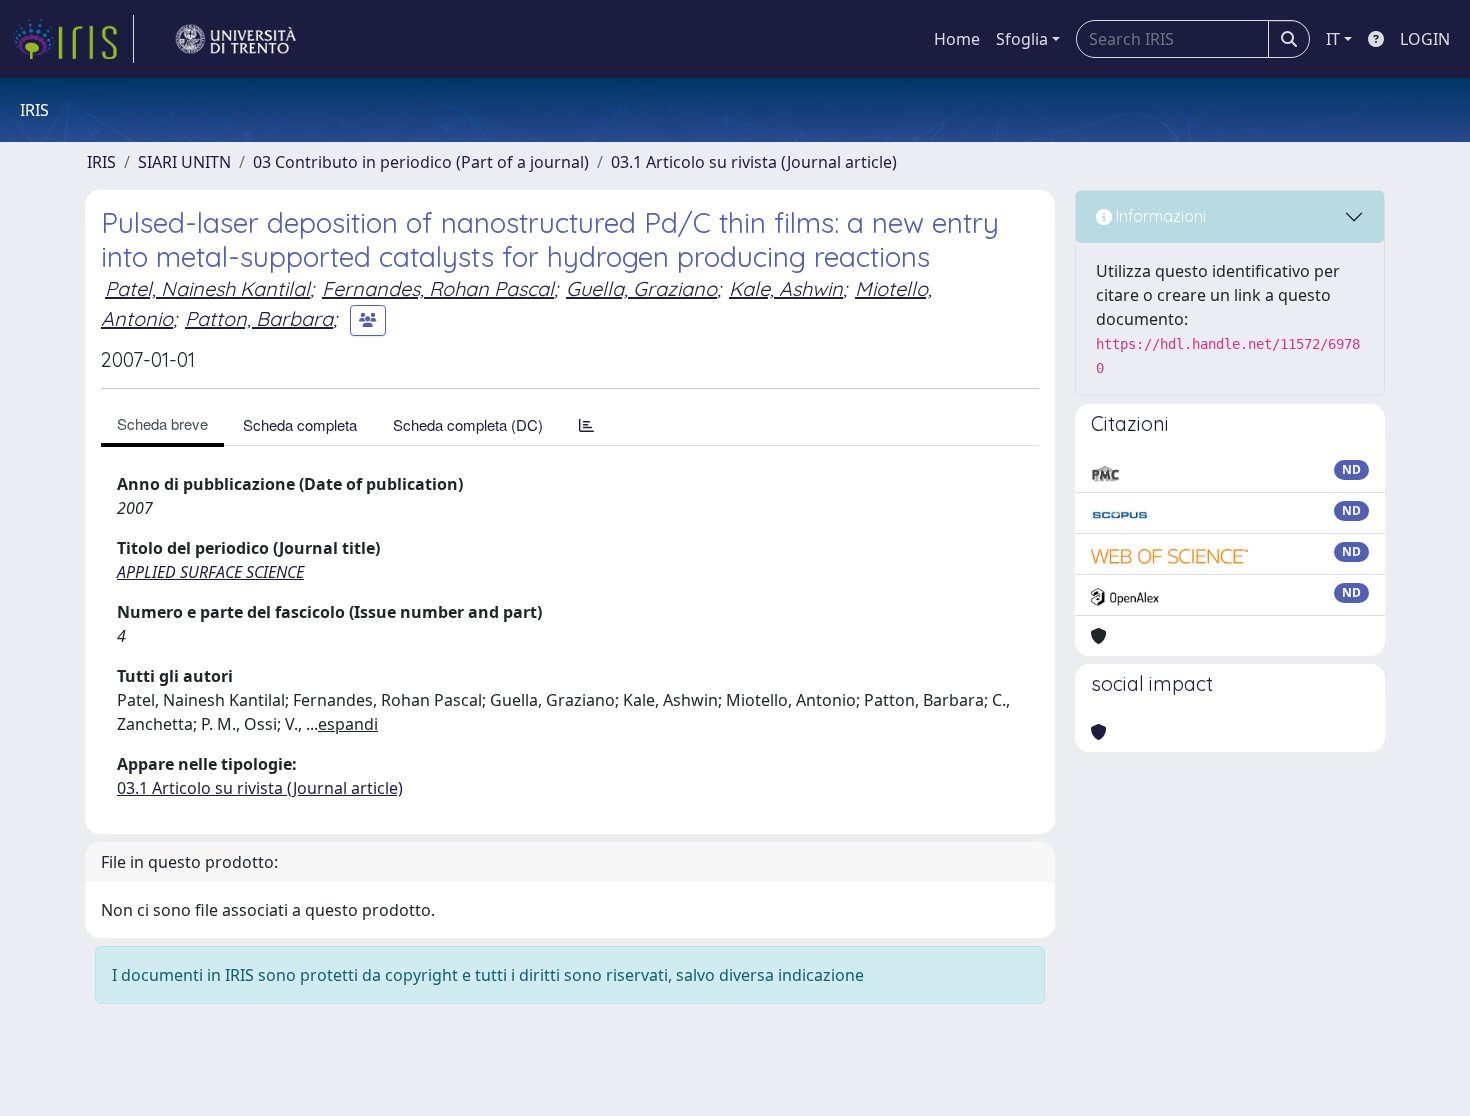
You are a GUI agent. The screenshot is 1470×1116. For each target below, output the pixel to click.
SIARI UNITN (184, 162)
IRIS (101, 162)
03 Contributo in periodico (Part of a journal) (421, 162)
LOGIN (1425, 39)
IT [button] (1333, 39)
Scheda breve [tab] (162, 423)
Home (957, 39)
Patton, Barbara (259, 318)
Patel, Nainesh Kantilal (207, 288)
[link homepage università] (236, 39)
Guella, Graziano (641, 288)
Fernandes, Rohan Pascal (438, 288)
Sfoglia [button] (1022, 39)
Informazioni (1159, 216)
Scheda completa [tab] (300, 424)
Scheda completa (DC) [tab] (468, 424)
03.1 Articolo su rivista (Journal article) (754, 162)
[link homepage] (73, 39)
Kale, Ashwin (786, 288)
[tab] (586, 424)
